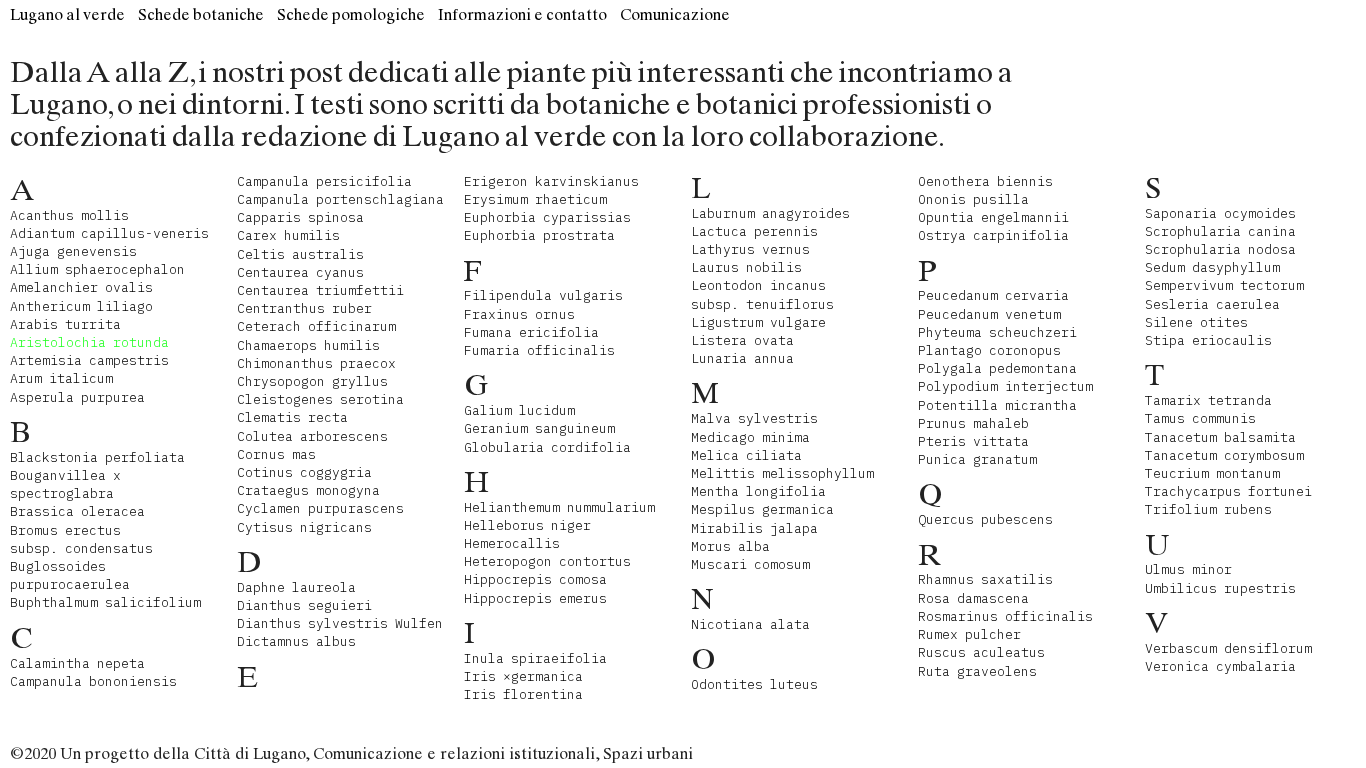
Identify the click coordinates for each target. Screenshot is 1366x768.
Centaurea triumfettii (320, 290)
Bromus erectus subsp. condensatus (81, 539)
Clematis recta (292, 417)
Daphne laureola (296, 587)
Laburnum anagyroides (770, 213)
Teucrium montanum (1212, 473)
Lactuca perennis (754, 231)
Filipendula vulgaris (543, 295)
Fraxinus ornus (519, 314)
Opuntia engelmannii (993, 217)
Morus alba (730, 546)
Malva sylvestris (754, 418)
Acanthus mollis (69, 215)
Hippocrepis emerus (535, 598)
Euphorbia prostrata (539, 235)
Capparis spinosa (300, 217)
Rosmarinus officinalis (1005, 616)
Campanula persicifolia (324, 181)
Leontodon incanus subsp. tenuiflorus (762, 294)
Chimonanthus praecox (316, 363)
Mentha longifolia (758, 491)
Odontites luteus (754, 684)
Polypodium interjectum (1005, 386)
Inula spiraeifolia (535, 658)
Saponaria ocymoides (1220, 213)
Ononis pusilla (973, 199)
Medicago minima (750, 437)
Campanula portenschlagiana (340, 199)
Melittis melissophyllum (782, 473)
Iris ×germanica (523, 676)
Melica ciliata (746, 455)
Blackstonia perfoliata (97, 457)
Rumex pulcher (969, 634)
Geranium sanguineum (539, 428)
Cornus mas (276, 454)
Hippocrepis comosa (535, 579)
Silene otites (1196, 322)
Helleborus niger (527, 525)
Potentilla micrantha (997, 405)
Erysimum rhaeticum (535, 199)
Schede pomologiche (351, 14)
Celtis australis (300, 254)
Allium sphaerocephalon (97, 269)
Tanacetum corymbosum (1224, 455)
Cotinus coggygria (304, 472)
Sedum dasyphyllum (1212, 267)
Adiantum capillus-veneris (109, 233)
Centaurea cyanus (300, 272)
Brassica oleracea (77, 511)
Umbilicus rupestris (1220, 588)
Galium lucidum (519, 410)
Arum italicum (61, 378)
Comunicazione (675, 14)
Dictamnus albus (296, 641)
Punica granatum (977, 459)
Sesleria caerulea (1212, 304)
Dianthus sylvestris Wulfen (340, 623)
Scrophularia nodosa (1220, 249)
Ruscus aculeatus (981, 652)
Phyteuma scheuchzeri (997, 332)
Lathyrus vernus (750, 249)
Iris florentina (523, 694)
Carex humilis (288, 235)
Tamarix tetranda (1208, 400)
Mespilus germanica (762, 509)
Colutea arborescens (312, 436)
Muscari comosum (750, 564)
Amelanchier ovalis (81, 287)
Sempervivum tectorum (1224, 285)
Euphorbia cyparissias (547, 217)
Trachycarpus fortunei (1228, 491)
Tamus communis (1200, 418)
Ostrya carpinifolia (993, 235)
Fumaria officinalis (539, 350)
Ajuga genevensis (73, 251)
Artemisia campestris (89, 360)
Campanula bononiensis (93, 681)
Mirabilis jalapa (754, 528)
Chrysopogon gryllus (312, 381)
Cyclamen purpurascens (320, 508)
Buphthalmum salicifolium (105, 602)
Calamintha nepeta (77, 663)
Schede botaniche (201, 14)
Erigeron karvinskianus (551, 181)
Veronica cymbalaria (1220, 666)
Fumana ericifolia (531, 332)
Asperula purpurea (77, 397)
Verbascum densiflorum (1228, 648)
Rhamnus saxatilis (985, 579)
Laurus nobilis (746, 267)
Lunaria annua (742, 358)
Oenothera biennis (985, 181)
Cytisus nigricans (304, 527)
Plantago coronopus (989, 350)
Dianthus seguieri (304, 605)
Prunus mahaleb (973, 423)
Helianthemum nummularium (559, 507)
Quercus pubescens (985, 519)
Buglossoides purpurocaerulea (70, 575)
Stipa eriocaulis (1208, 340)
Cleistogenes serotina (320, 399)
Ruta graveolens (977, 671)
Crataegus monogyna (308, 490)
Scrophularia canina (1220, 231)
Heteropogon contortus (547, 561)
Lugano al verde (67, 14)
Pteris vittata (973, 441)
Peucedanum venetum (989, 314)
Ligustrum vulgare (758, 322)
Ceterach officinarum (316, 326)
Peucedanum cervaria (993, 295)
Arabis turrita (65, 324)
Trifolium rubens (1208, 509)
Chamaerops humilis (308, 345)
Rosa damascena (973, 598)
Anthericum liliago (81, 306)
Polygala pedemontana (997, 368)
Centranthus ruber (304, 308)
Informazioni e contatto (522, 14)
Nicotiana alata (750, 624)
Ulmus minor (1188, 569)
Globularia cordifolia (547, 447)
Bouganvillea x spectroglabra (65, 484)
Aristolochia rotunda (89, 342)
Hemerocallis (512, 543)
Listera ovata (742, 340)
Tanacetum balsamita (1220, 437)
